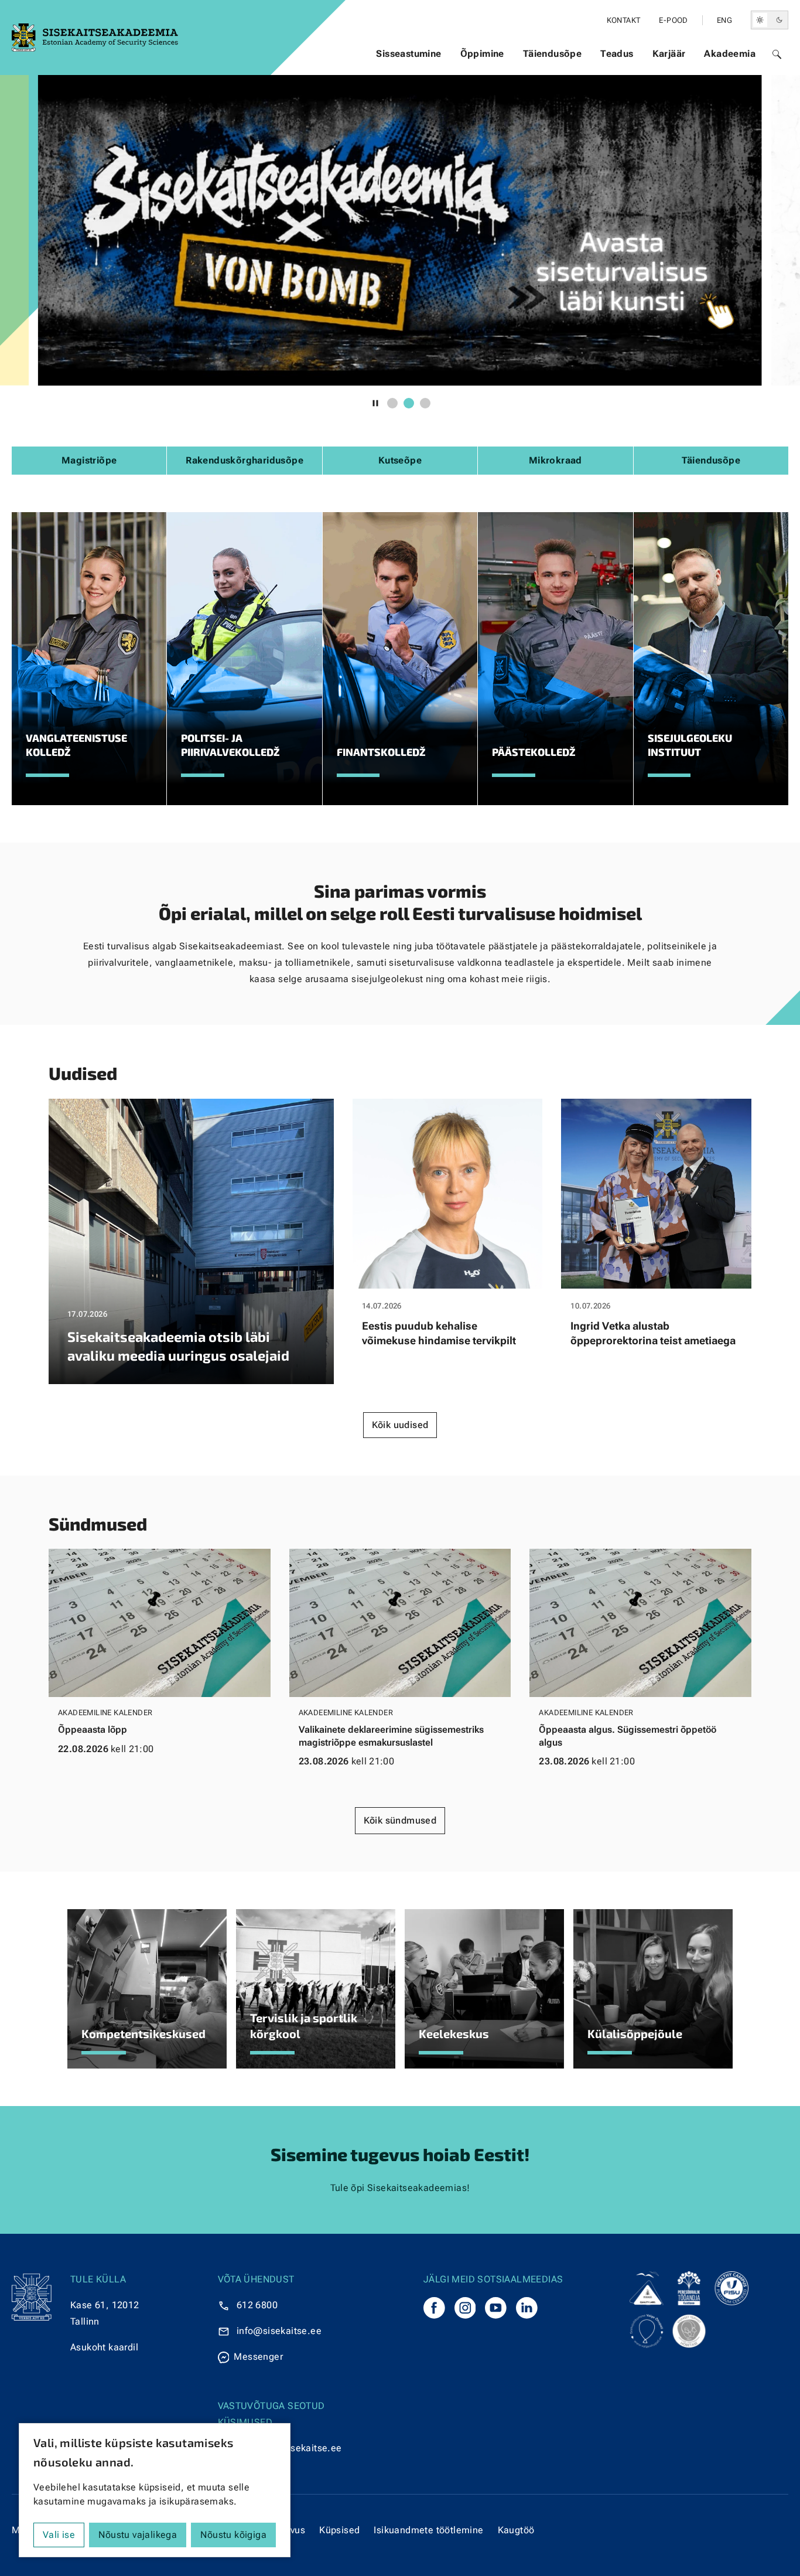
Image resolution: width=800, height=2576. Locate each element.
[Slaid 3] (425, 403)
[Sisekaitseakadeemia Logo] (95, 38)
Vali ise (59, 2535)
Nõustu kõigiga (233, 2535)
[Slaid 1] (392, 403)
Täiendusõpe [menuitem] (552, 54)
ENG (724, 20)
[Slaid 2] (409, 403)
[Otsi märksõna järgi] (777, 54)
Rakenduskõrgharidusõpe (245, 460)
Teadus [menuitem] (617, 54)
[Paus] (375, 403)
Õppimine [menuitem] (482, 54)
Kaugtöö (516, 2530)
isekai (281, 2331)
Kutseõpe (400, 460)
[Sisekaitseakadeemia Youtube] (496, 2308)
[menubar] (566, 54)
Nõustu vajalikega (138, 2535)
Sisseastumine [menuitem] (408, 54)
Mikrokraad (555, 460)
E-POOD (673, 20)
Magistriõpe (89, 460)
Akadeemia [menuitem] (730, 54)
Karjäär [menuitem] (669, 54)
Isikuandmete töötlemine (428, 2530)
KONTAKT (624, 20)
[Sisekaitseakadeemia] (434, 2308)
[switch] (770, 20)
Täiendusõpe (711, 460)
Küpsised (339, 2530)
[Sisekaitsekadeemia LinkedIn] (527, 2308)
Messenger (258, 2357)
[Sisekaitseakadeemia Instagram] (465, 2308)
